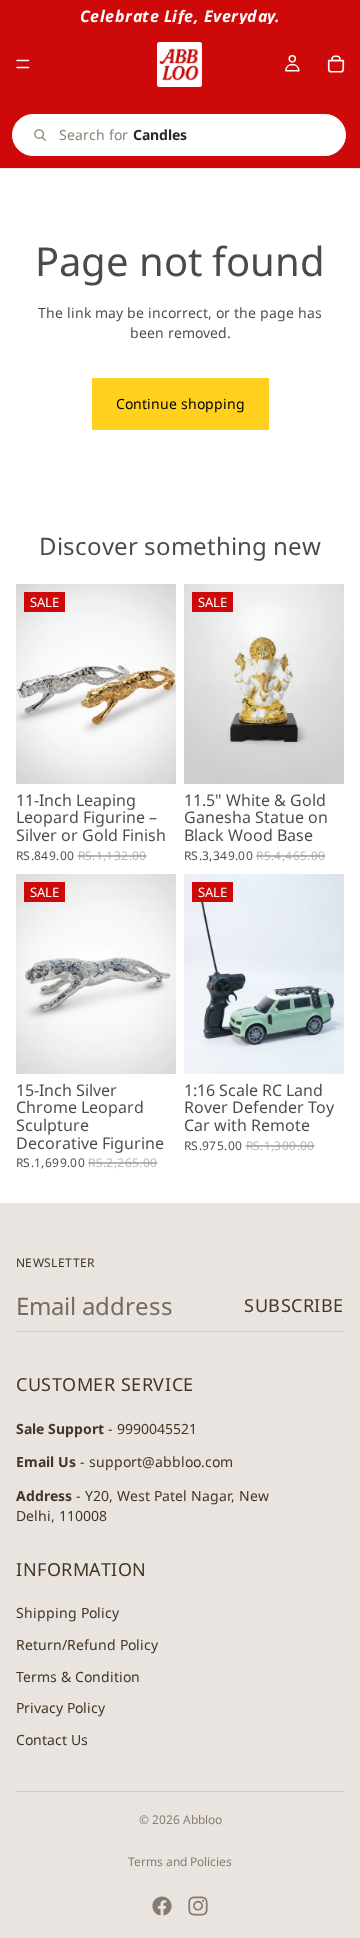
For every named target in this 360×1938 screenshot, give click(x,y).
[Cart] (336, 64)
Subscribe (294, 1305)
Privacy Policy (60, 1707)
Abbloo (202, 1819)
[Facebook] (162, 1906)
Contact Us (52, 1739)
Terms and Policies (180, 1861)
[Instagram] (198, 1906)
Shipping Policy (67, 1612)
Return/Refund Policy (87, 1644)
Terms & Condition (78, 1675)
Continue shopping (180, 403)
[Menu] (23, 64)
